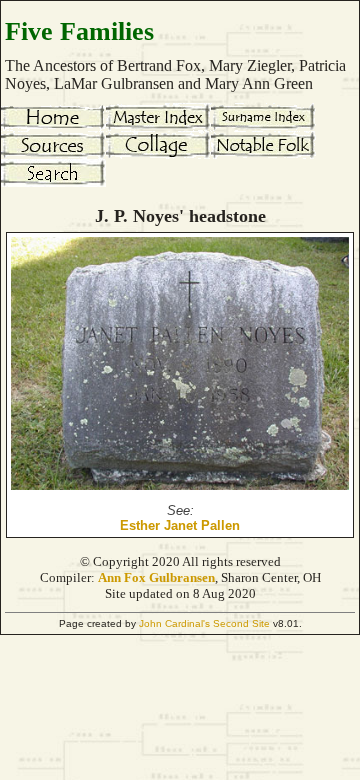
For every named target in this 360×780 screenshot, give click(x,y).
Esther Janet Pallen (180, 525)
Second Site (241, 623)
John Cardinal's (174, 623)
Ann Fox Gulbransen (156, 577)
